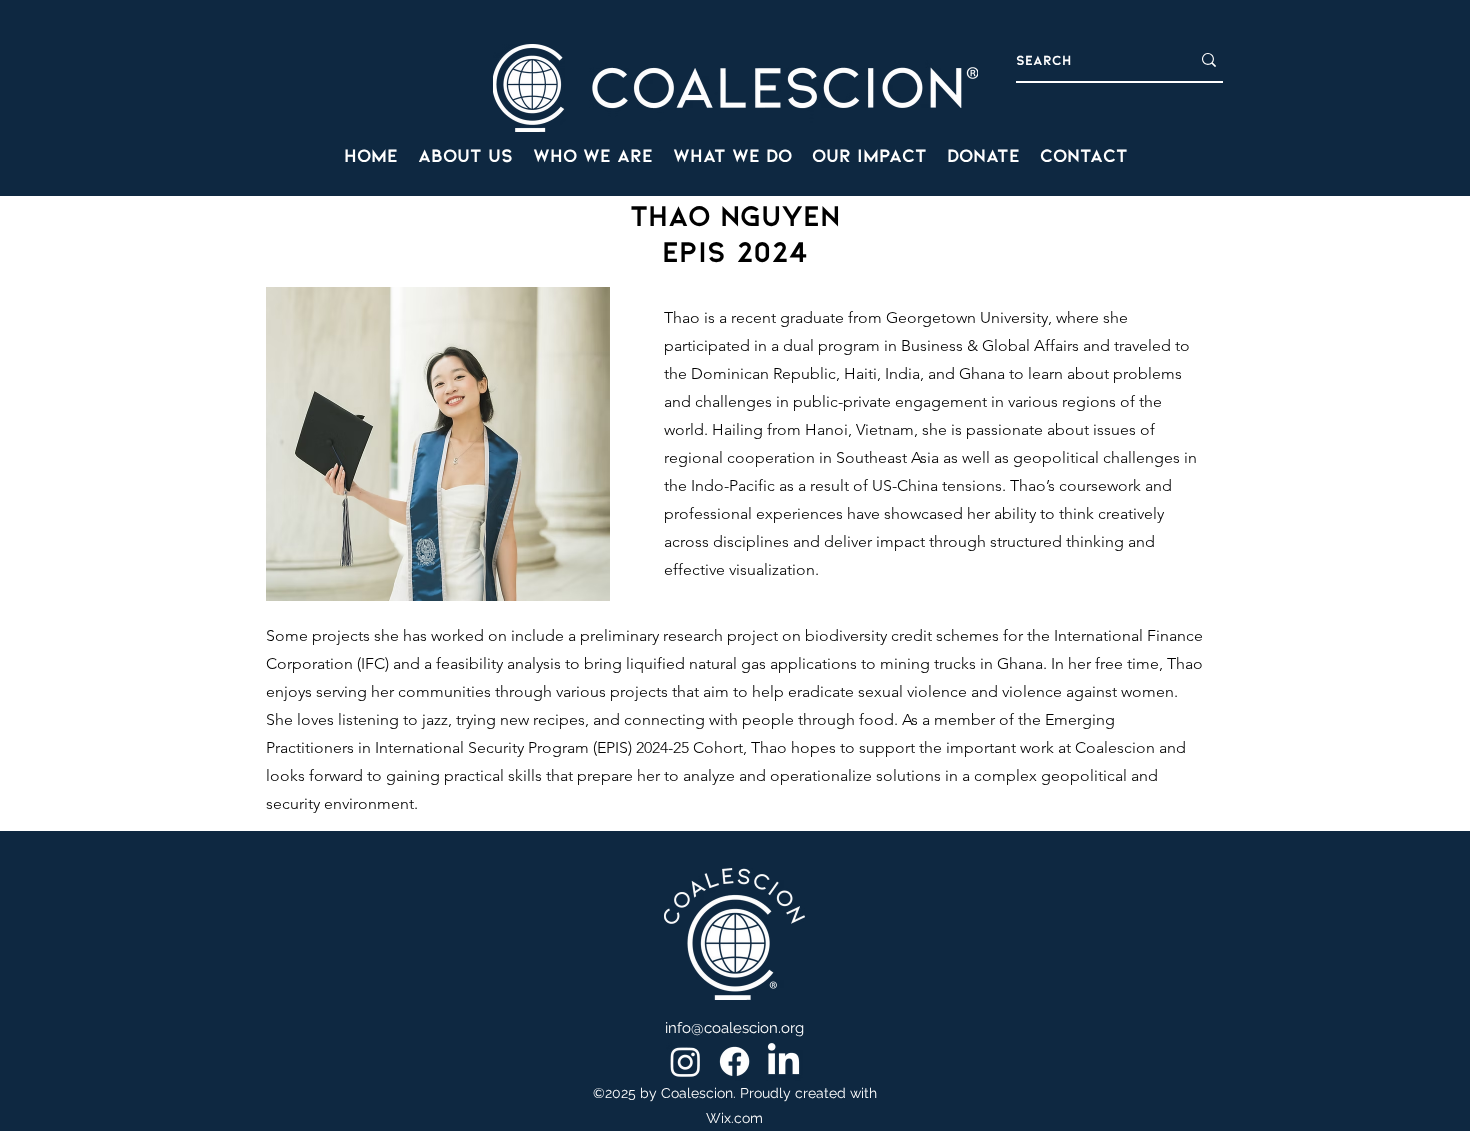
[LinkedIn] (783, 1061)
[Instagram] (685, 1061)
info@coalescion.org (734, 1028)
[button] (593, 155)
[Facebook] (734, 1061)
